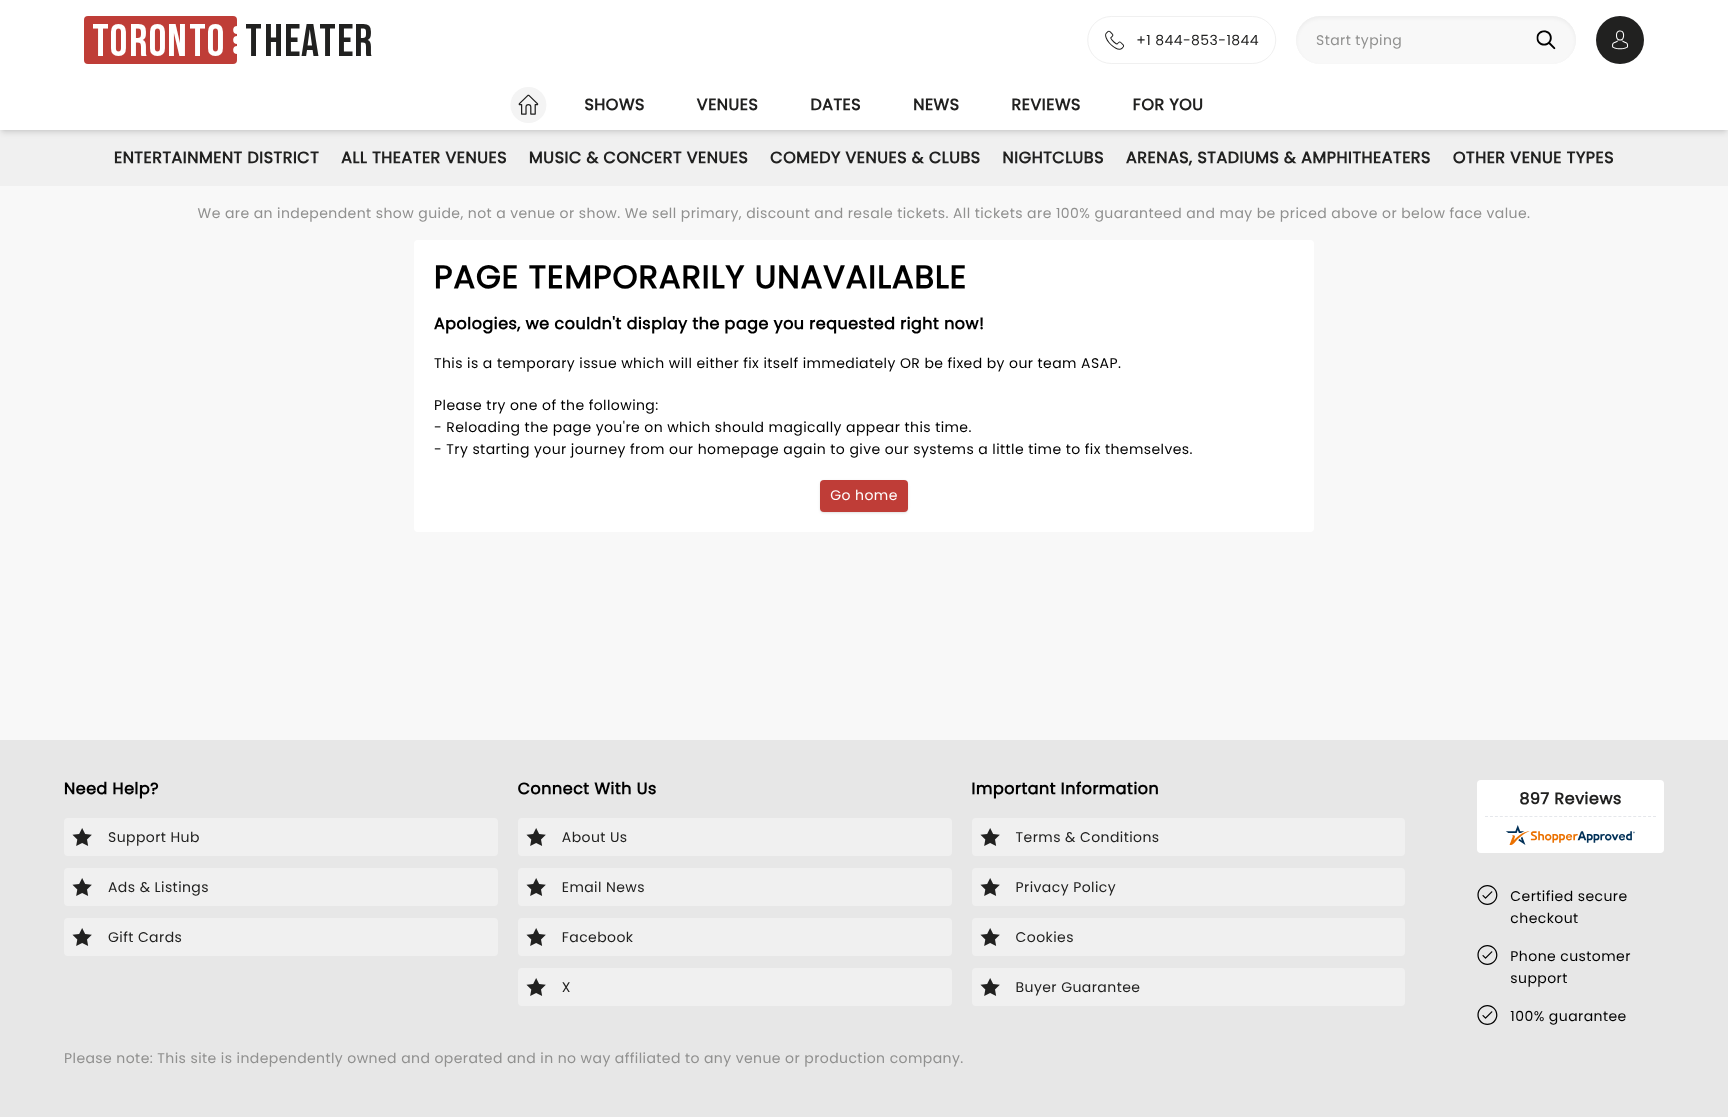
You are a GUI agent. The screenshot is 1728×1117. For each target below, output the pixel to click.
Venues (728, 104)
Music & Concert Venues (638, 157)
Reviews (1046, 104)
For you (1168, 104)
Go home (864, 495)
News (936, 104)
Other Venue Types (1533, 157)
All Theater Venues (424, 157)
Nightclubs (1053, 157)
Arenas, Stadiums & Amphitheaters (1278, 157)
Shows (614, 104)
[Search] (1550, 40)
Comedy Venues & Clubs (875, 157)
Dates (835, 104)
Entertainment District (216, 157)
